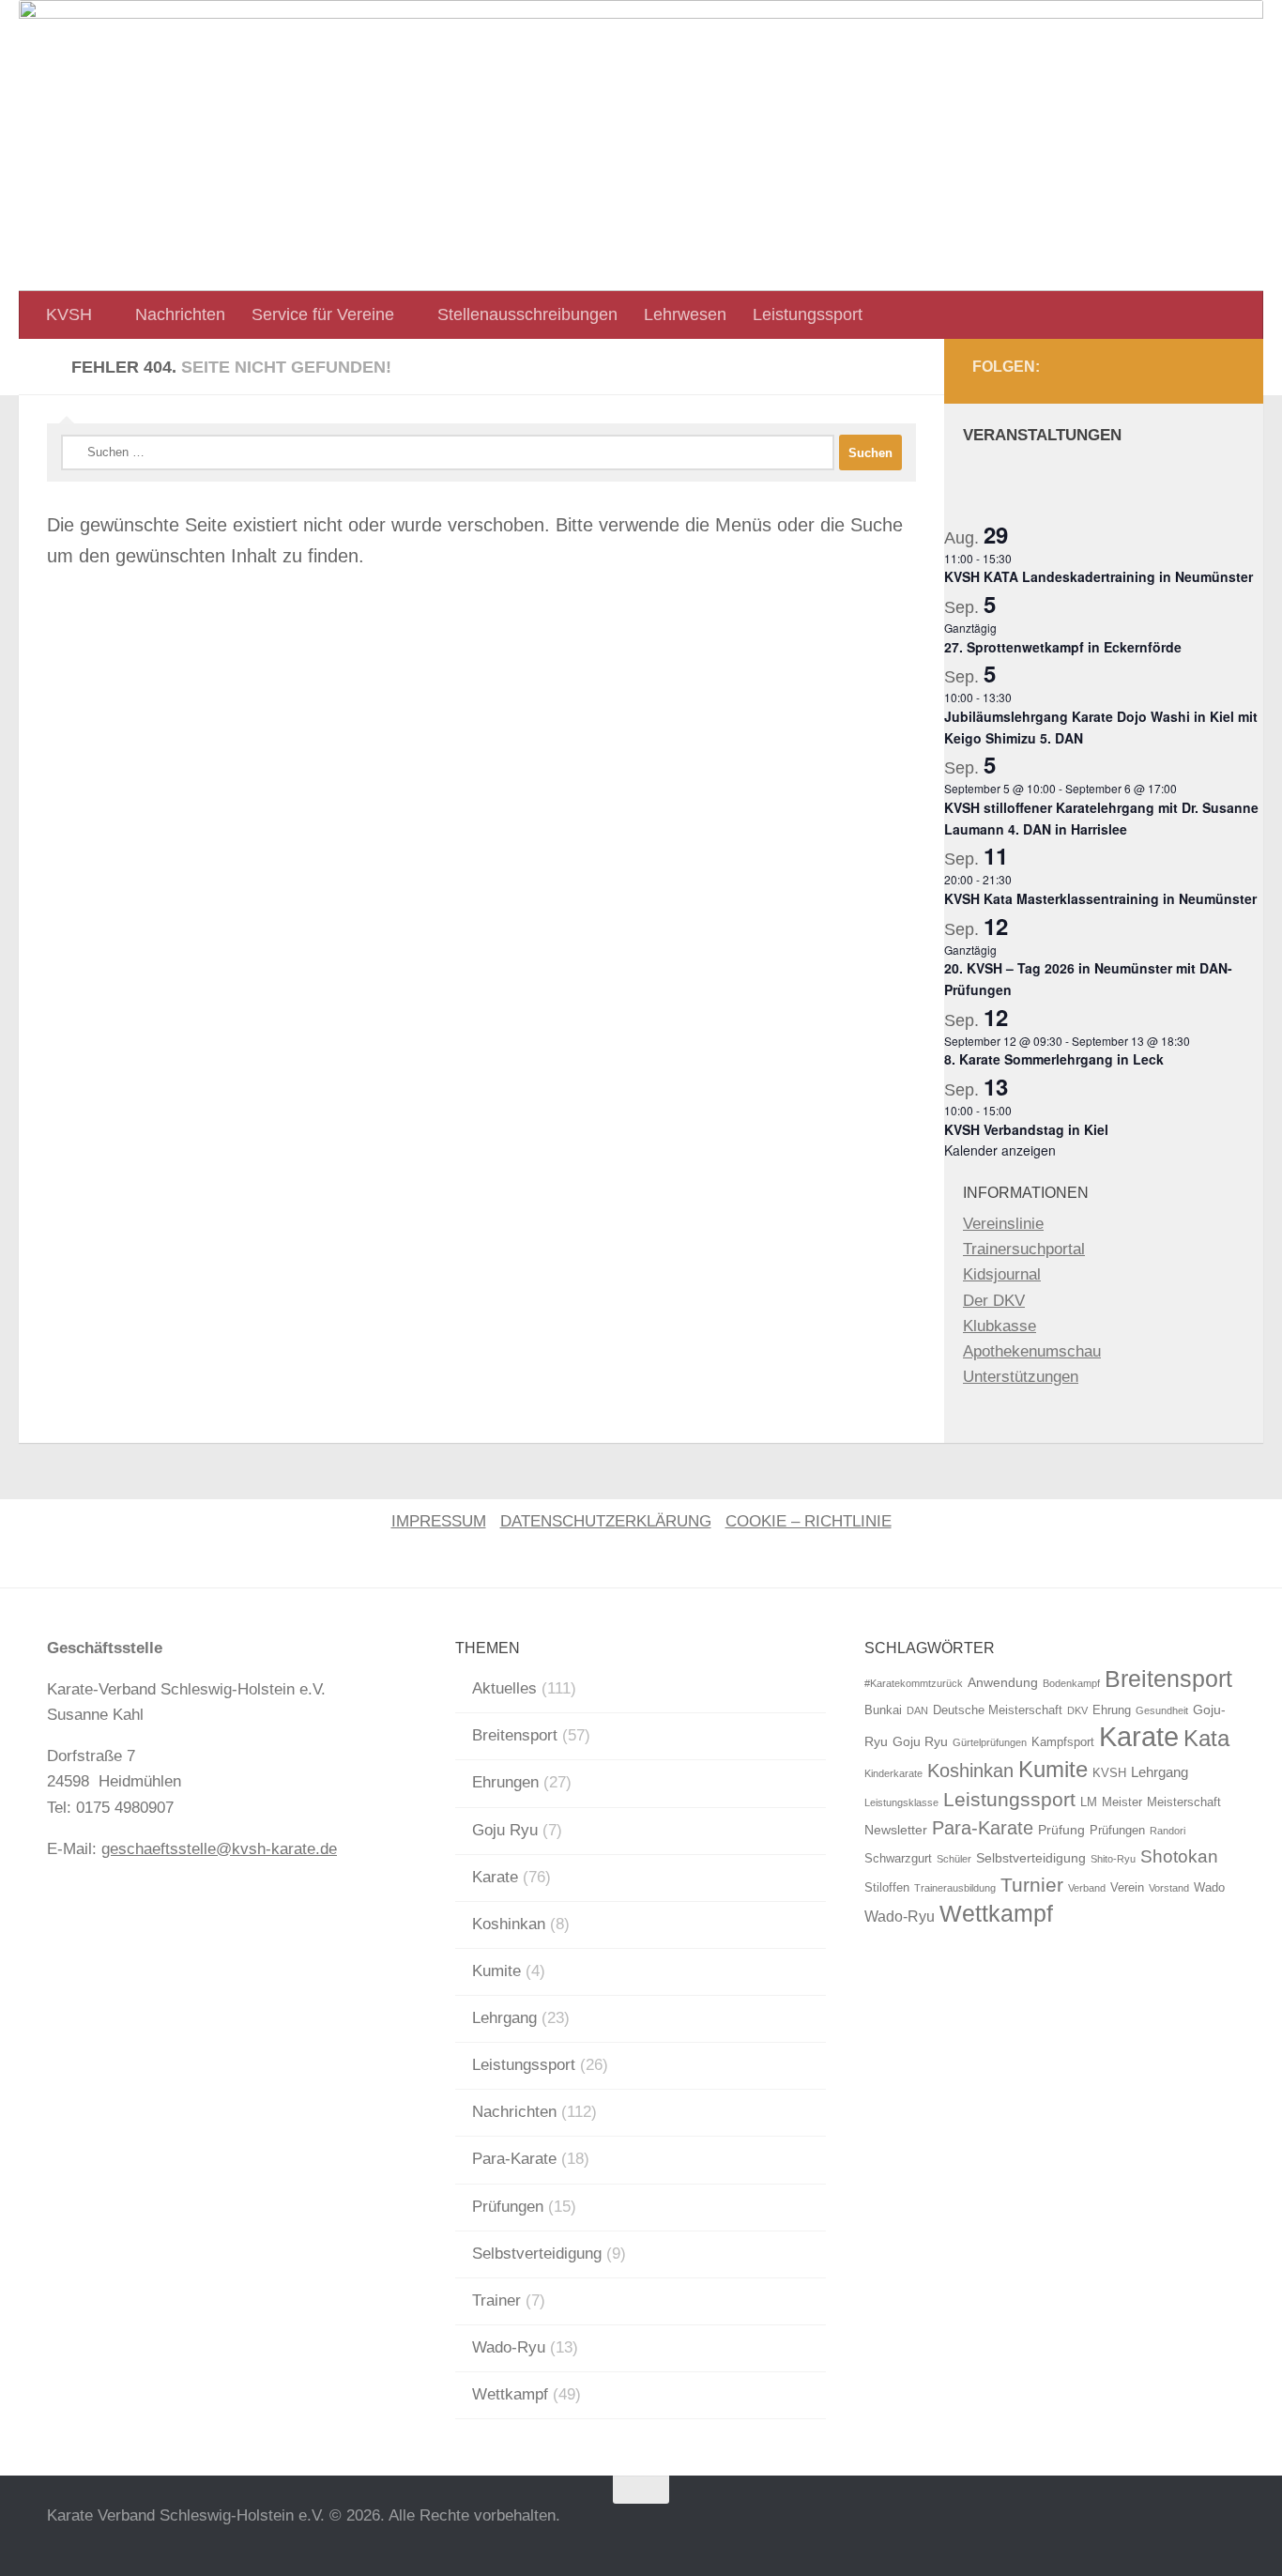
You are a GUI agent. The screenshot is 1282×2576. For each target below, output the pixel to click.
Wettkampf (510, 2394)
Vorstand (1169, 1888)
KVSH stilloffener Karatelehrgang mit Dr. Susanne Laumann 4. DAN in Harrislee (1101, 818)
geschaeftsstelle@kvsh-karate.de (219, 1849)
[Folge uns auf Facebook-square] (1177, 372)
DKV (1077, 1710)
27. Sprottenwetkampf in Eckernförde (1063, 647)
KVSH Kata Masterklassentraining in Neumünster (1100, 898)
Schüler (954, 1859)
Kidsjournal (1002, 1274)
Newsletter (896, 1830)
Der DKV (994, 1301)
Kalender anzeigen (1000, 1150)
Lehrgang (504, 2018)
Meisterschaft (1184, 1802)
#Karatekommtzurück (914, 1683)
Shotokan (1179, 1856)
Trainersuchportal (1024, 1249)
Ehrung (1112, 1710)
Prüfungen (508, 2207)
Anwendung (1003, 1682)
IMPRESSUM (439, 1521)
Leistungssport (808, 314)
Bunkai (883, 1710)
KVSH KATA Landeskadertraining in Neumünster (1099, 576)
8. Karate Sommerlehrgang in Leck (1054, 1059)
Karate (495, 1877)
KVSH (69, 314)
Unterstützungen (1021, 1377)
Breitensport (515, 1735)
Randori (1168, 1831)
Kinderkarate (893, 1773)
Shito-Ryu (1113, 1859)
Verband (1087, 1888)
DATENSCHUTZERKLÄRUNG (606, 1521)
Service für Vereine (323, 314)
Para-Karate (514, 2159)
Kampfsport (1063, 1742)
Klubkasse (1000, 1326)
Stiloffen (887, 1888)
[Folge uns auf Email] (1218, 372)
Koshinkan (509, 1924)
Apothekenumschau (1032, 1351)
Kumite (496, 1971)
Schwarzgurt (898, 1859)
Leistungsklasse (901, 1802)
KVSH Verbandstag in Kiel (1026, 1129)
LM (1089, 1802)
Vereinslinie (1003, 1224)
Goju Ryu (505, 1830)
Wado (1209, 1888)
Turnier (1032, 1885)
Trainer (496, 2300)
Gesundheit (1162, 1710)
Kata (1206, 1738)
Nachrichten (180, 314)
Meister (1122, 1802)
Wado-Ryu (509, 2347)
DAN (917, 1710)
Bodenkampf (1071, 1683)
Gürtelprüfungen (990, 1742)
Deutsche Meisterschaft (998, 1710)
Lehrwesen (685, 314)
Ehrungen (505, 1782)
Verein (1127, 1888)
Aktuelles (504, 1688)
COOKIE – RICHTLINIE (809, 1521)
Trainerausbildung (955, 1888)
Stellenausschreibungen (527, 314)
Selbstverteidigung (537, 2254)
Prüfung (1061, 1830)
